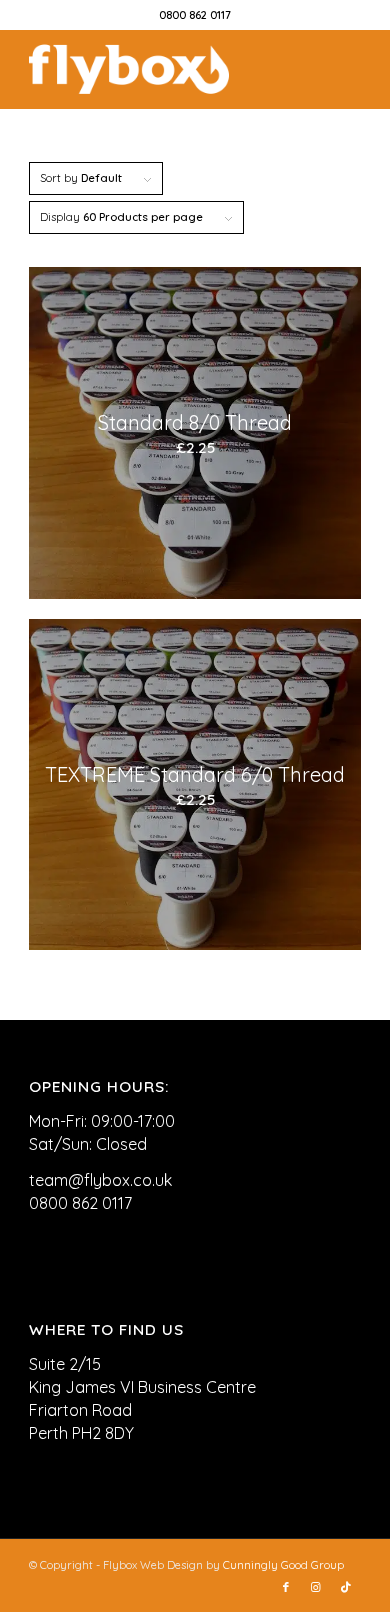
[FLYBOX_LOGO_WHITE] (161, 69)
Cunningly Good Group (283, 1565)
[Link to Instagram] (316, 1587)
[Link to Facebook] (286, 1587)
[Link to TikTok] (346, 1587)
